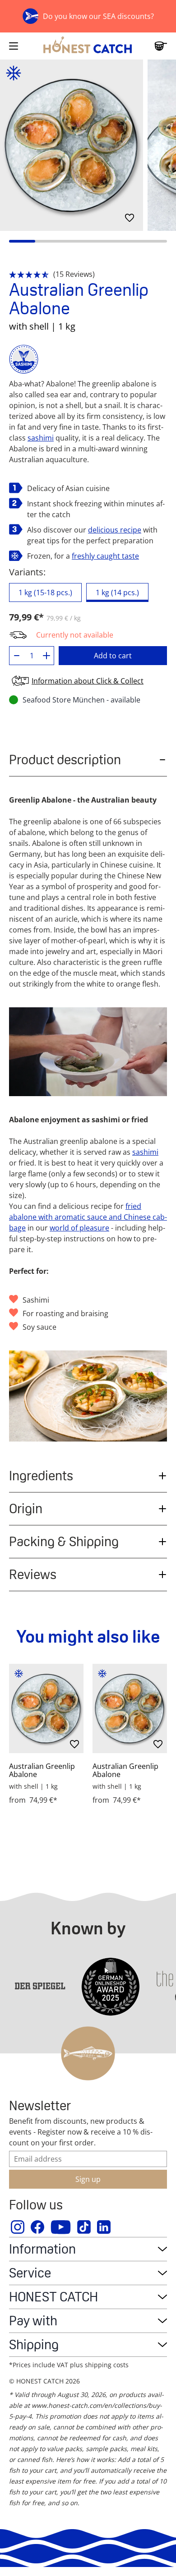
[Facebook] (38, 2227)
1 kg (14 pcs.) (117, 592)
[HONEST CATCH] (88, 46)
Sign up (88, 2179)
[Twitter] (84, 2227)
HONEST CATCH (53, 2297)
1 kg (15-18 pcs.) (45, 592)
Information (42, 2249)
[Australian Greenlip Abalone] (46, 1708)
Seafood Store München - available (81, 700)
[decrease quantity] (17, 656)
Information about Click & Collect (88, 681)
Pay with (33, 2321)
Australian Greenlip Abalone (42, 1770)
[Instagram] (18, 2227)
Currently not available (75, 635)
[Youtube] (61, 2227)
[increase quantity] (46, 656)
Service (30, 2273)
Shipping (34, 2344)
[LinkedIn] (104, 2227)
